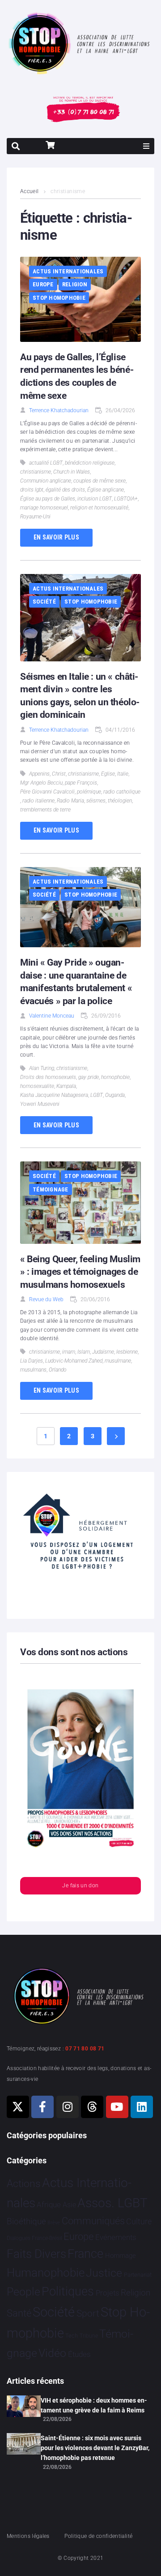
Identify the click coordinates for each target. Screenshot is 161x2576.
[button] (146, 146)
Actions (24, 2184)
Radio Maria (70, 801)
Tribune (89, 2336)
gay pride (89, 1077)
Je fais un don (80, 1886)
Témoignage (51, 1189)
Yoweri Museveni (40, 1104)
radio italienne (38, 801)
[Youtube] (117, 2107)
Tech (72, 2336)
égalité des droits (65, 490)
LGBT (97, 1095)
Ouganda (115, 1095)
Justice (104, 2273)
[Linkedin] (142, 2107)
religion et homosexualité (99, 508)
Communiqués (93, 2221)
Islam (84, 1352)
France (85, 2254)
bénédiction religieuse (90, 463)
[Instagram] (68, 2107)
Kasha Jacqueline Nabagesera (54, 1095)
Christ (59, 774)
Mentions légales (28, 2536)
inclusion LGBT (95, 499)
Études (79, 2354)
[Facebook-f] (42, 2107)
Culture (139, 2221)
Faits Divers (36, 2254)
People (23, 2292)
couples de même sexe (100, 481)
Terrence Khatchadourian (59, 410)
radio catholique (122, 792)
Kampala (66, 1086)
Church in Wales (72, 472)
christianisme (36, 472)
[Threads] (92, 2107)
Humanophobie (46, 2273)
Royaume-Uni (35, 517)
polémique (89, 792)
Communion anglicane (46, 481)
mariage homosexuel (44, 508)
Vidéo (52, 2353)
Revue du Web (46, 1299)
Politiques (68, 2291)
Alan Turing (42, 1068)
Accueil (30, 191)
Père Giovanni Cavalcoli (47, 792)
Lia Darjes (32, 1361)
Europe (43, 284)
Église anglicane (106, 490)
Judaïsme (103, 1352)
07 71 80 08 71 (85, 2049)
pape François (81, 783)
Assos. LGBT (112, 2203)
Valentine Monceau (52, 1016)
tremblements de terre (45, 810)
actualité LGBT (46, 463)
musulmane (118, 1361)
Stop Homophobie (59, 298)
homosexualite (37, 1086)
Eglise (108, 774)
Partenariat (138, 2275)
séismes (96, 801)
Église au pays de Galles (48, 499)
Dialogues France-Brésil (34, 2238)
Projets (108, 2293)
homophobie (115, 1077)
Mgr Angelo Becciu (41, 783)
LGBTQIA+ (126, 499)
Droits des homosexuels (48, 1077)
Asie (69, 2205)
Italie (123, 774)
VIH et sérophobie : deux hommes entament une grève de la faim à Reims (94, 2405)
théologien (120, 801)
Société (44, 602)
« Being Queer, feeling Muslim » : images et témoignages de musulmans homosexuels (80, 1272)
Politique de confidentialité (98, 2536)
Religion (75, 284)
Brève (54, 2223)
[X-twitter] (18, 2107)
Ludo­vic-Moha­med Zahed (74, 1361)
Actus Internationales (68, 271)
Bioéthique (26, 2222)
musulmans (33, 1370)
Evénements (116, 2237)
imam (69, 1352)
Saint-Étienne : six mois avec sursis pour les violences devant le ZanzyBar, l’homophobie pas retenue (95, 2448)
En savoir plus (56, 537)
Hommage (121, 2256)
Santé (19, 2313)
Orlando (58, 1370)
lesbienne (127, 1352)
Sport (88, 2313)
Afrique (49, 2205)
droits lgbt (32, 490)
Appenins (39, 774)
